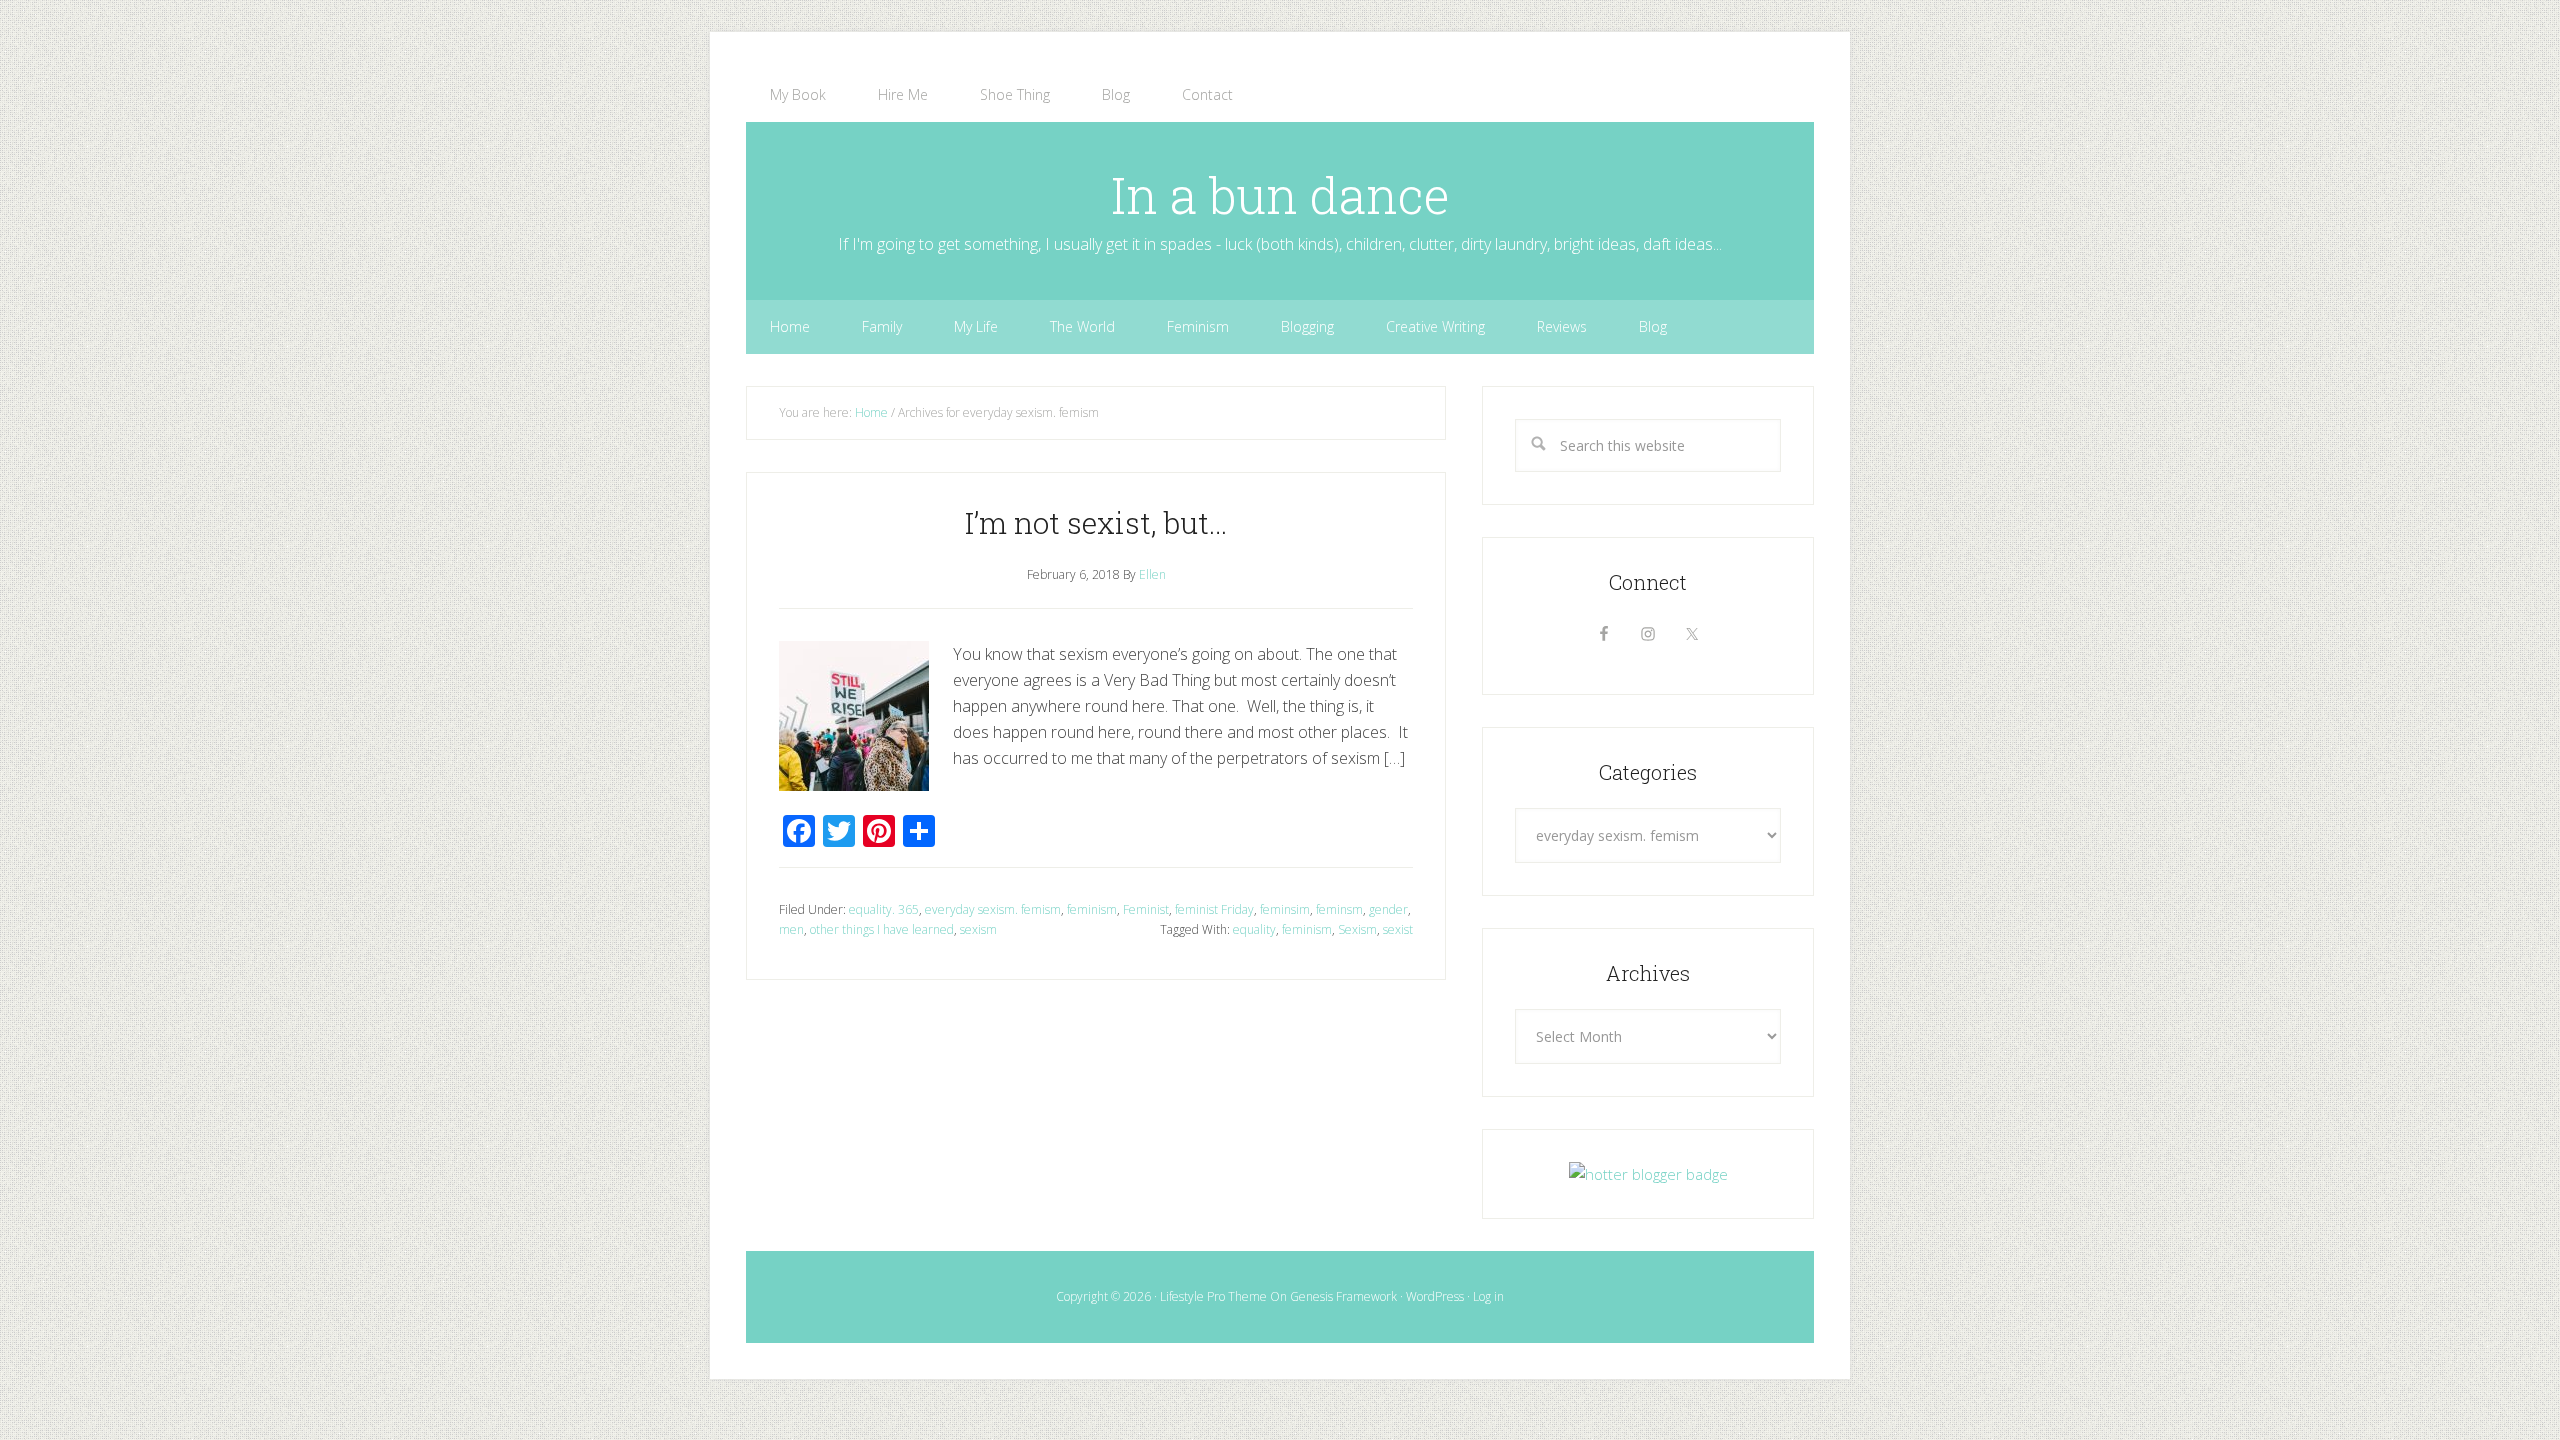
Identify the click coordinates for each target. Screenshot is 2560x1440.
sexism (978, 929)
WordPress (1435, 1296)
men (791, 929)
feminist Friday (1214, 909)
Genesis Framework (1343, 1296)
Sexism (1357, 929)
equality (1254, 929)
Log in (1488, 1296)
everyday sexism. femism (993, 909)
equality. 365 (884, 909)
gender (1388, 909)
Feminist (1146, 909)
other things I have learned (882, 929)
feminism (1092, 909)
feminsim (1285, 909)
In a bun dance (1280, 195)
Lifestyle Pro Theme (1213, 1296)
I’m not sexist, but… (1096, 522)
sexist (1398, 929)
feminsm (1339, 909)
